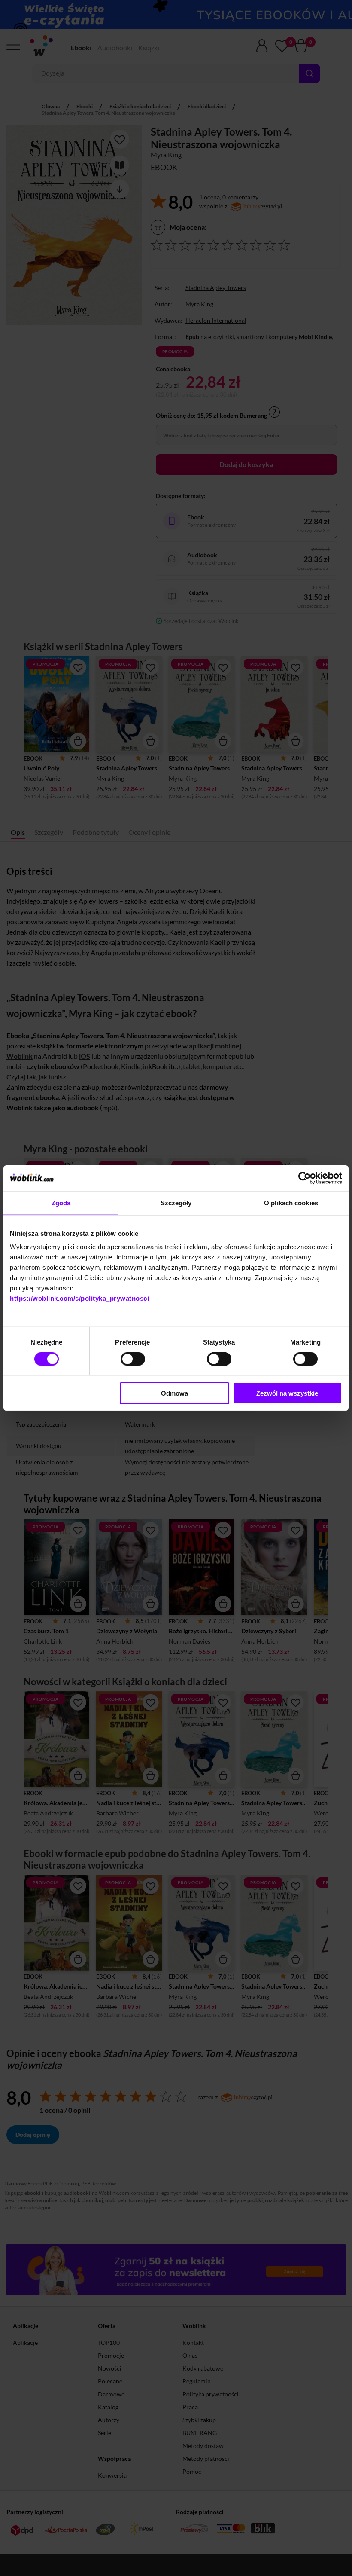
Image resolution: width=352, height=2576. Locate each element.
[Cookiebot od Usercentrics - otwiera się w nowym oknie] (305, 1178)
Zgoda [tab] (61, 1202)
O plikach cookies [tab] (291, 1202)
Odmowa (174, 1393)
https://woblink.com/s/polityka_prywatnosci (79, 1298)
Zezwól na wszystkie (287, 1393)
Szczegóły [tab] (176, 1202)
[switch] (133, 1359)
